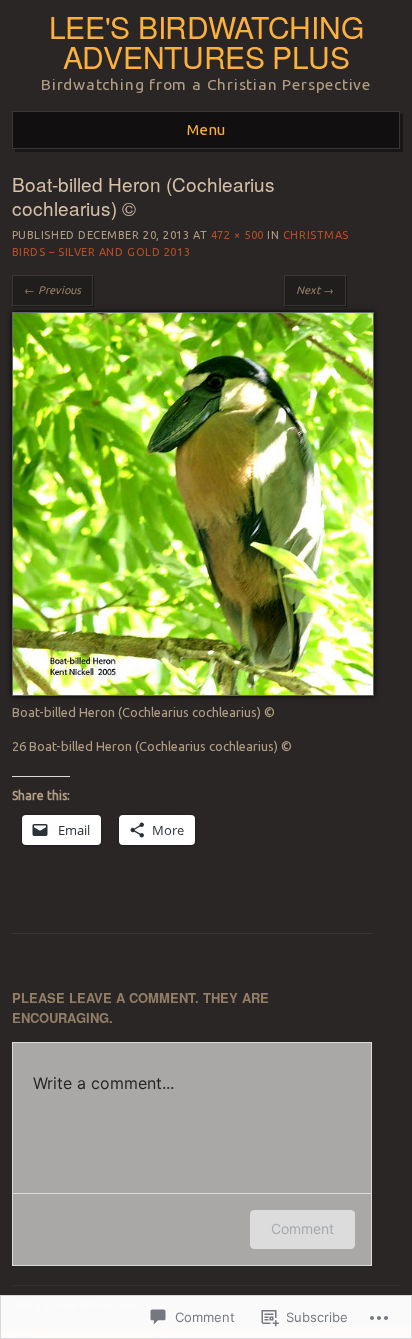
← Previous (52, 290)
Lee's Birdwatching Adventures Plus (206, 41)
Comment (302, 1228)
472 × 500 (237, 235)
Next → (315, 290)
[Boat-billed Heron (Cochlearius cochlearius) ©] (193, 691)
